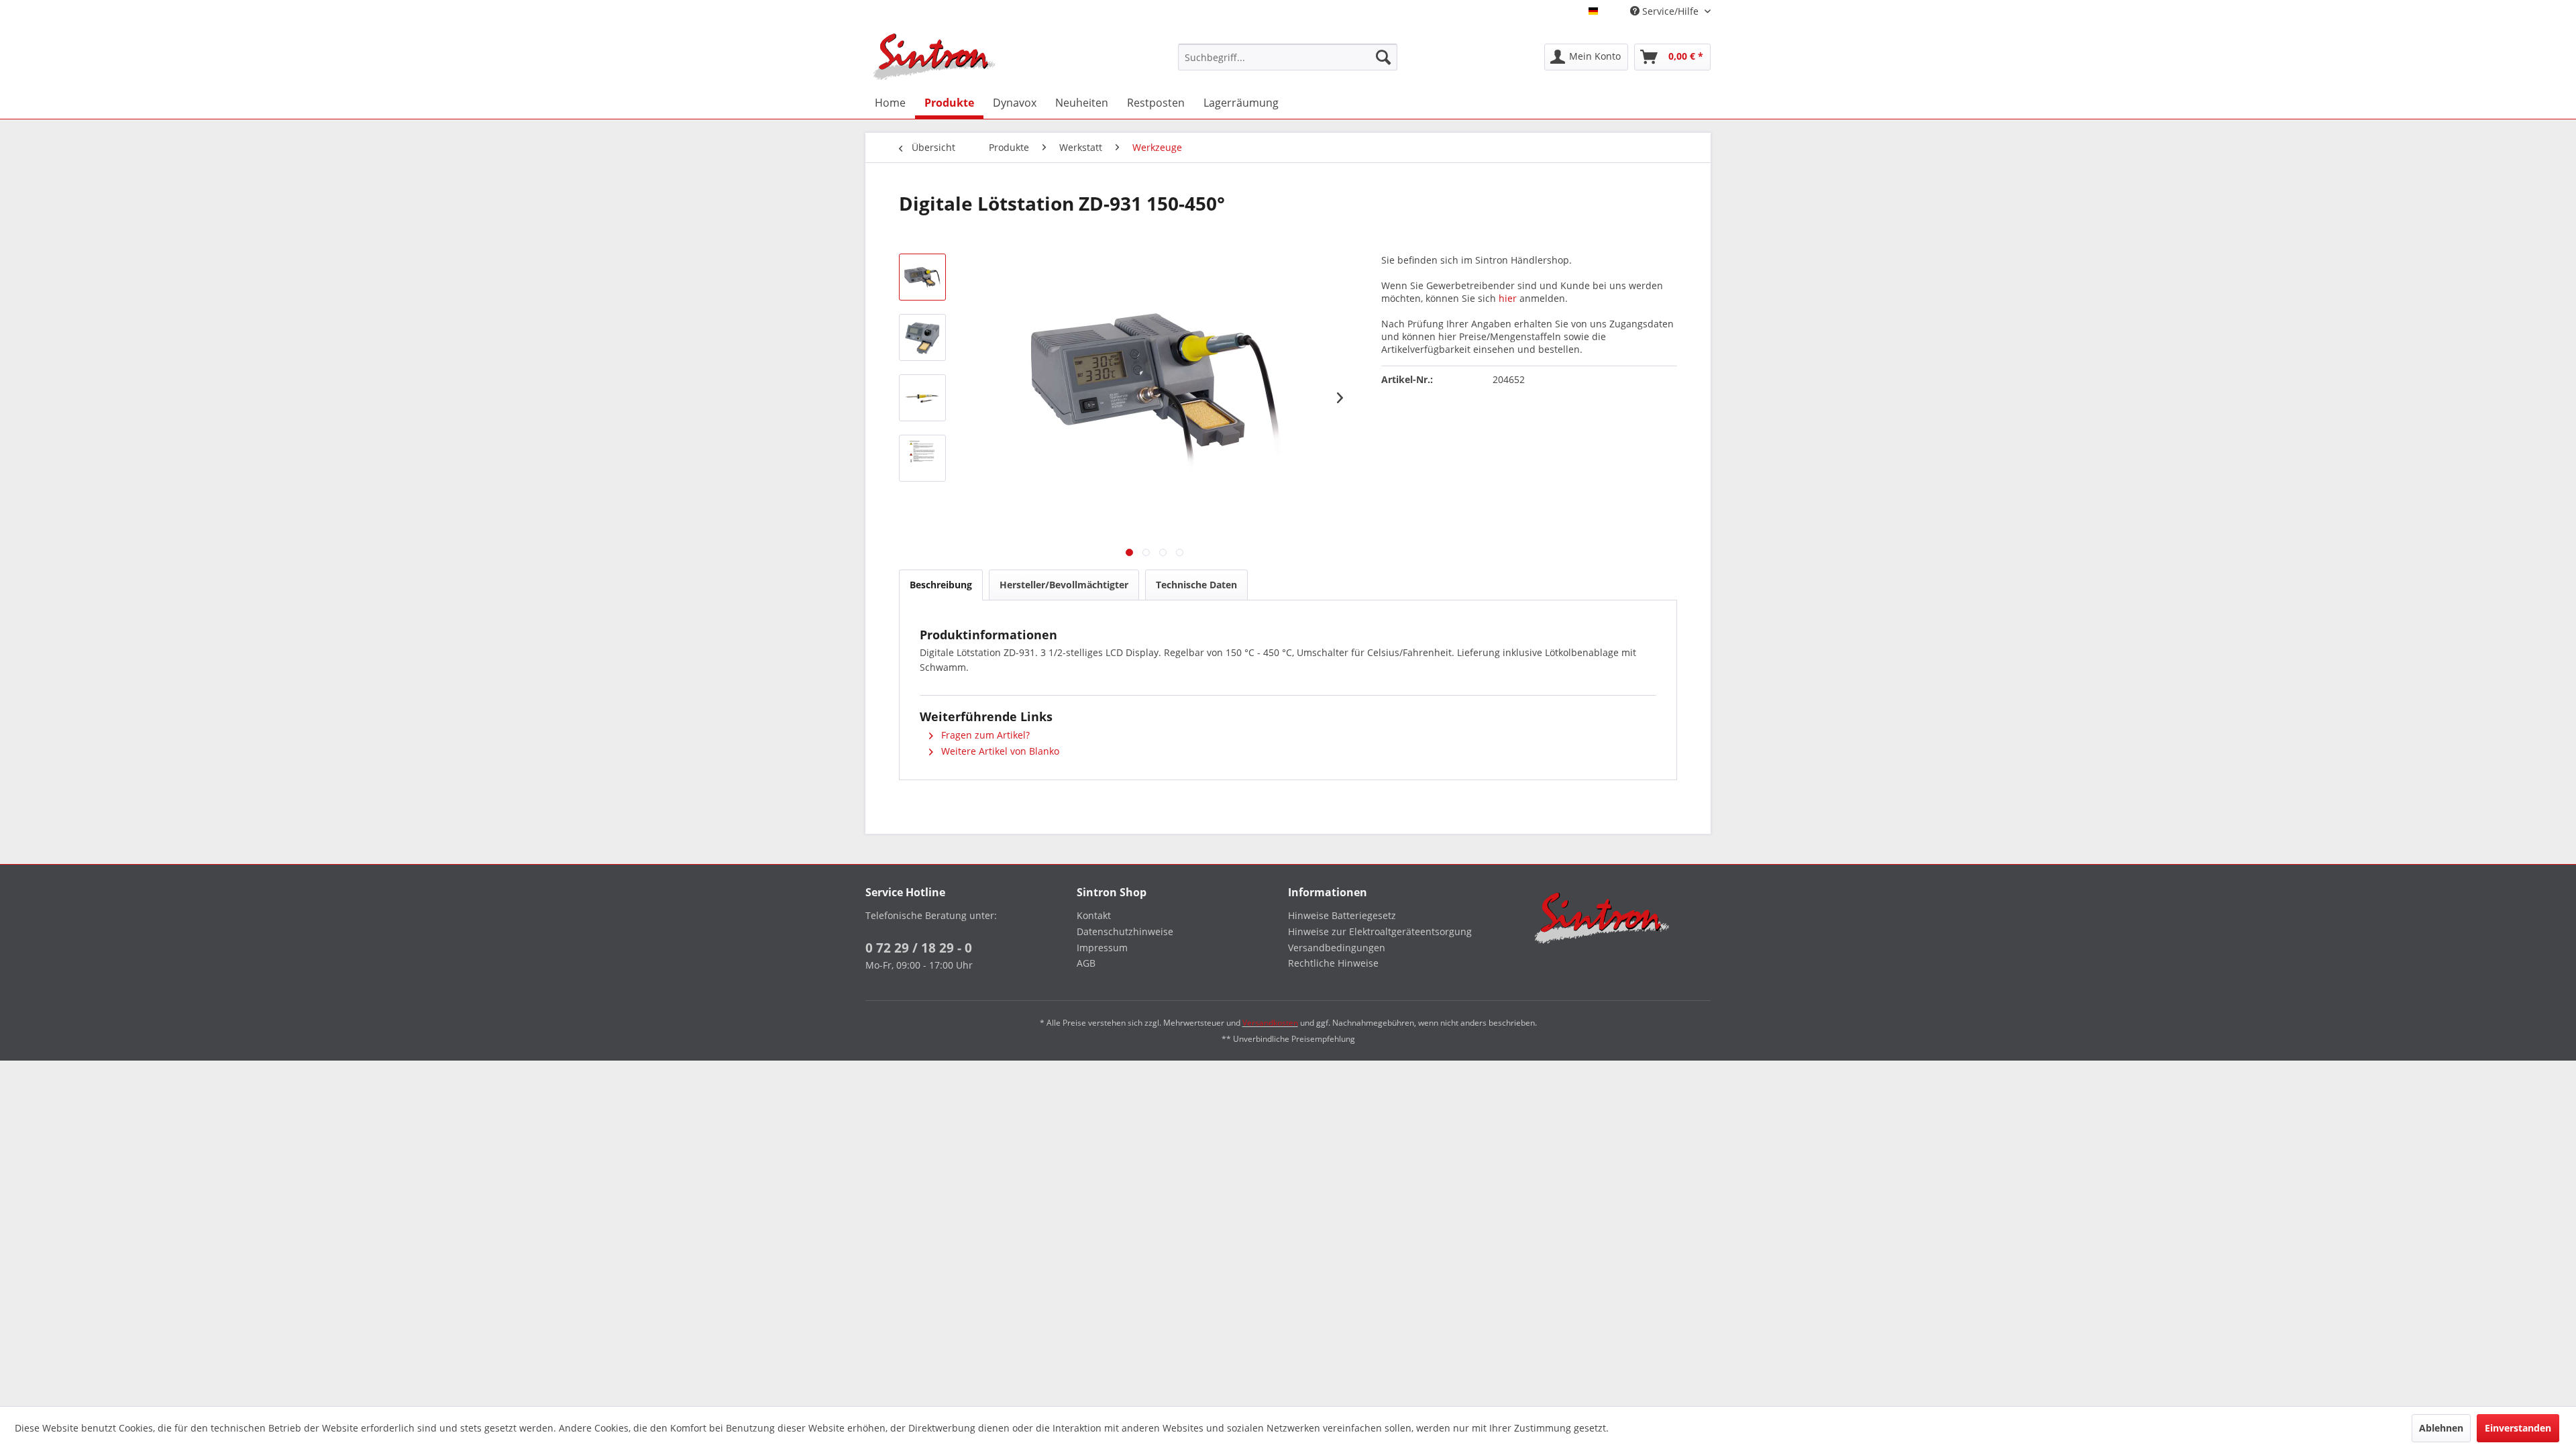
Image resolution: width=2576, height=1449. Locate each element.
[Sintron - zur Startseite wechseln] (934, 57)
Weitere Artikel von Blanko (999, 751)
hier (1508, 298)
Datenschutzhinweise (1125, 931)
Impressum (1102, 948)
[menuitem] (1288, 57)
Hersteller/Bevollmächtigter (1064, 585)
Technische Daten (1196, 585)
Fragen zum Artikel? (984, 735)
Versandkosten (1270, 1023)
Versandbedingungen (1337, 948)
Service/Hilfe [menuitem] (1670, 11)
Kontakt (1094, 915)
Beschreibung (941, 585)
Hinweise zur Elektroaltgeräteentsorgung (1380, 931)
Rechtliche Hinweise (1333, 963)
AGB (1086, 963)
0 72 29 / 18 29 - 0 (919, 948)
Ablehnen (2441, 1428)
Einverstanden (2518, 1428)
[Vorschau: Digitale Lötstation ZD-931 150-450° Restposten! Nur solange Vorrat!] (922, 277)
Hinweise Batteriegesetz (1342, 915)
